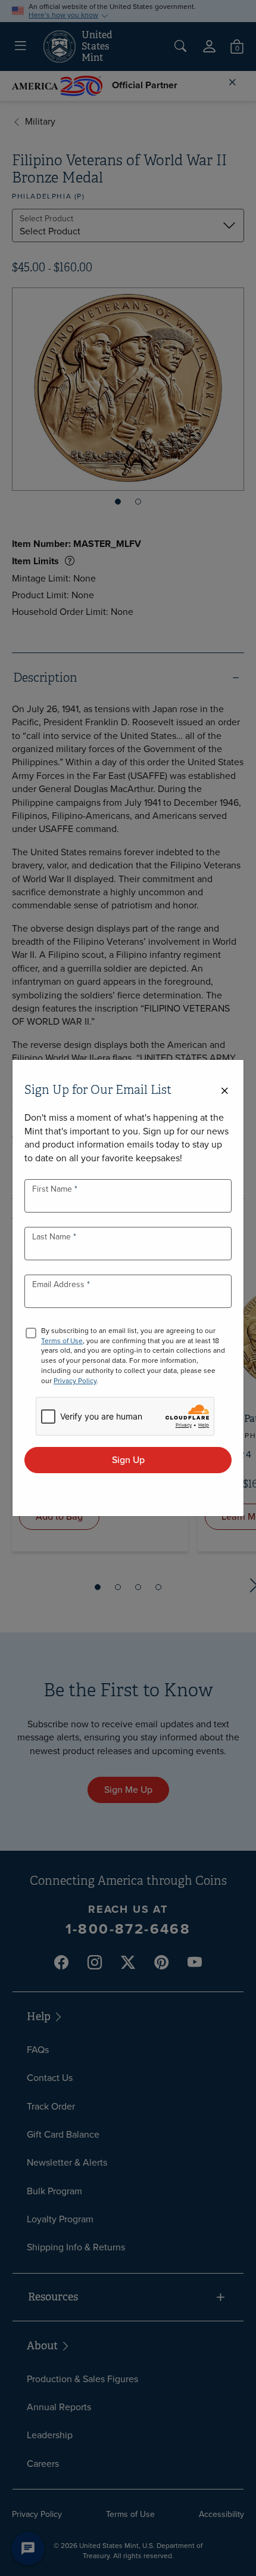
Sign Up (128, 1460)
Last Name (53, 1237)
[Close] (224, 1091)
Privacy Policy (75, 1381)
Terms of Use (62, 1341)
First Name (53, 1189)
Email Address (60, 1284)
